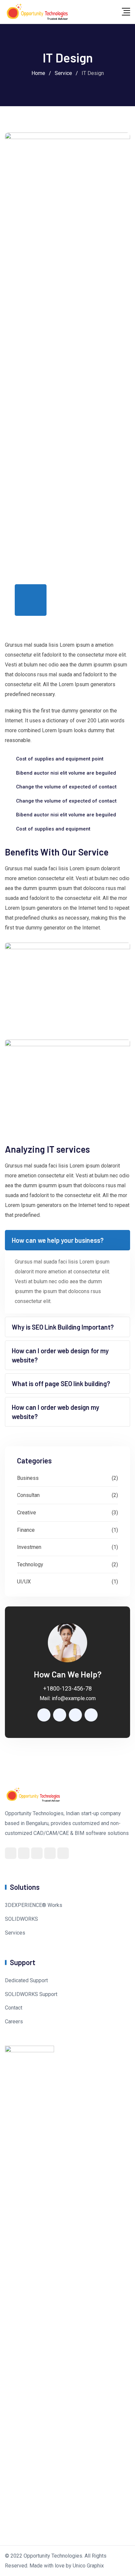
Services (15, 1933)
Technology (30, 1565)
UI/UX (24, 1582)
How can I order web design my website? (56, 1412)
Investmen (29, 1547)
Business (28, 1478)
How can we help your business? (58, 1240)
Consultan (28, 1495)
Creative (27, 1513)
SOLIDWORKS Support (31, 1994)
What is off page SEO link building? (61, 1384)
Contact (14, 2008)
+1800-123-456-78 (67, 1688)
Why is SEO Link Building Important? (63, 1327)
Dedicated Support (26, 1980)
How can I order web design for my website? (60, 1355)
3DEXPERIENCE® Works (34, 1905)
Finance (26, 1530)
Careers (14, 2022)
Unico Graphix (88, 2566)
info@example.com (74, 1698)
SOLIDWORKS (21, 1919)
